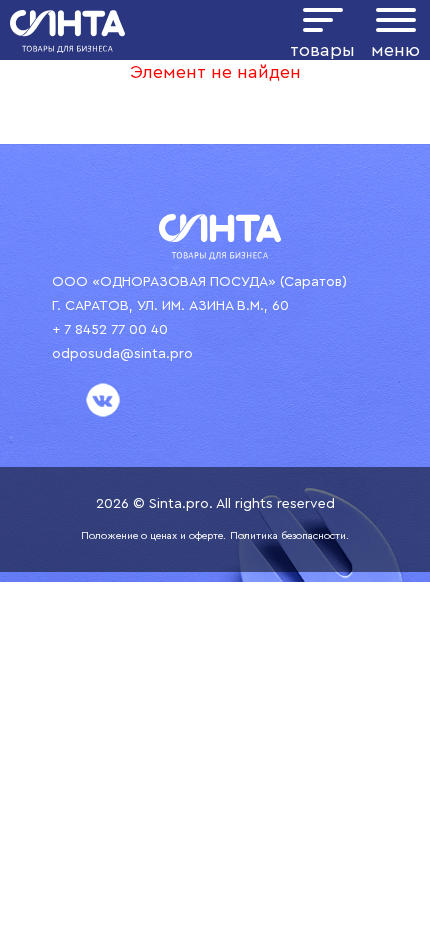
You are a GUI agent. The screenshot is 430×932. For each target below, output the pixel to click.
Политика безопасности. (289, 536)
